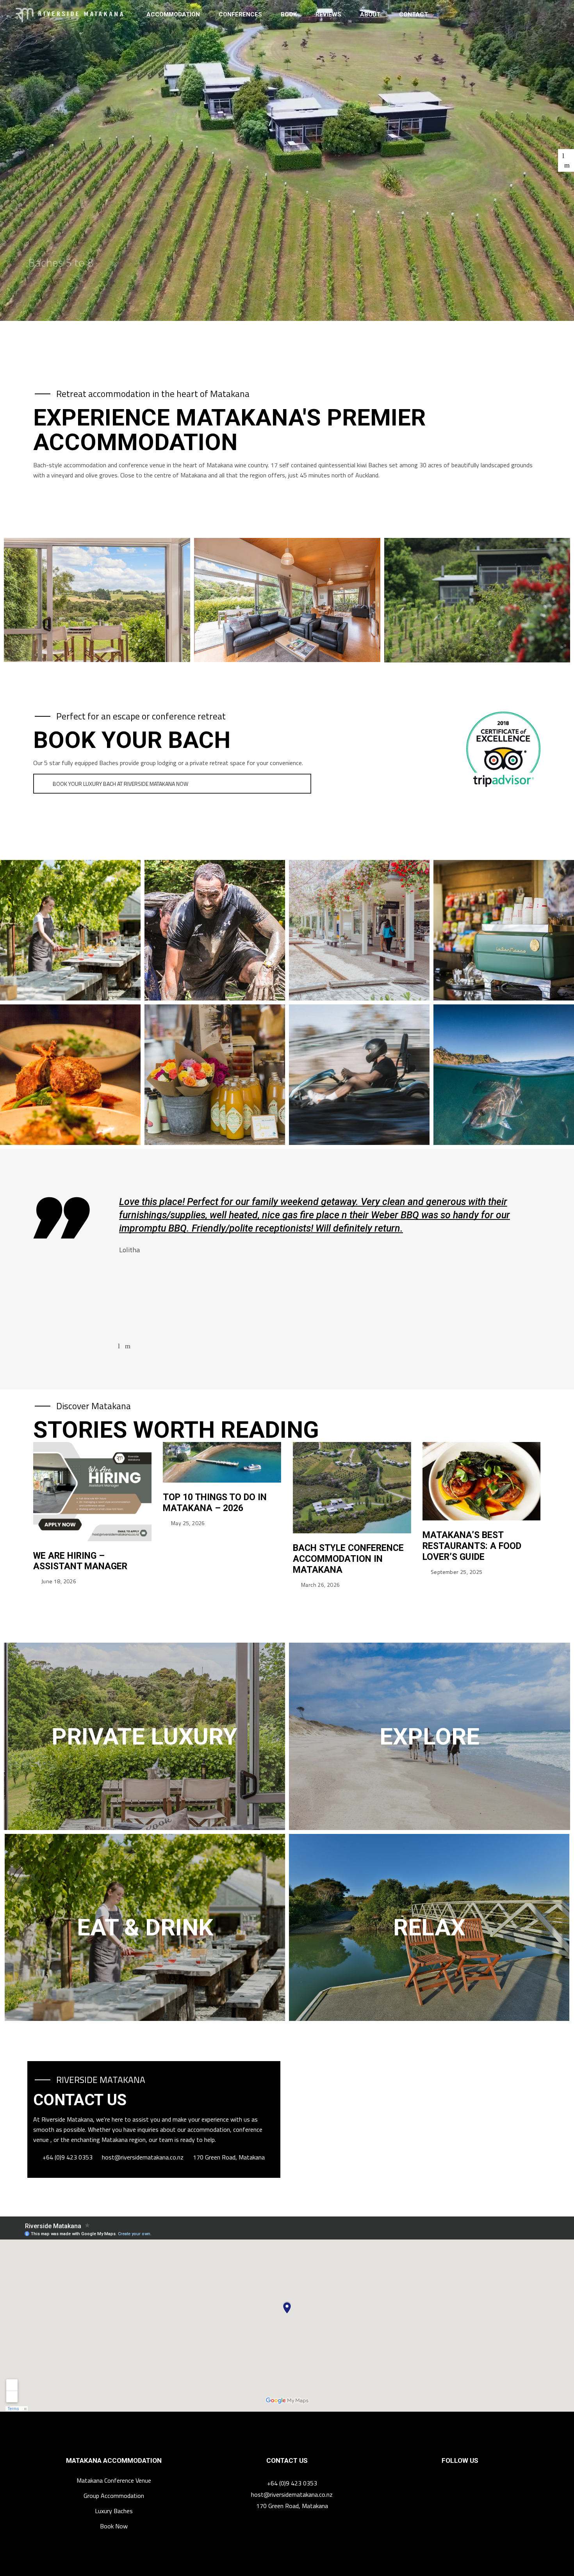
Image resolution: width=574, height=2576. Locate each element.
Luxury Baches (114, 2511)
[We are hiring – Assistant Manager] (92, 1492)
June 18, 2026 (59, 1581)
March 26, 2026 (321, 1585)
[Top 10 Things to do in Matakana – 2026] (222, 1462)
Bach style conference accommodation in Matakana (348, 1559)
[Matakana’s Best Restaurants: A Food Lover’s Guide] (482, 1481)
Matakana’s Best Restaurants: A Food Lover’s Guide (472, 1546)
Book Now (114, 2526)
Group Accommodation (114, 2496)
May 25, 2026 (188, 1523)
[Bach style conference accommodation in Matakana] (352, 1488)
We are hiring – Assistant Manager (80, 1561)
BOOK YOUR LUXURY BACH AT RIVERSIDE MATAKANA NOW (120, 784)
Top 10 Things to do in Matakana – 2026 (215, 1503)
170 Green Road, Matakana (229, 2157)
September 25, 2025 (457, 1572)
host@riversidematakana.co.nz (143, 2157)
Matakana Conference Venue (114, 2480)
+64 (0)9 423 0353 (68, 2157)
